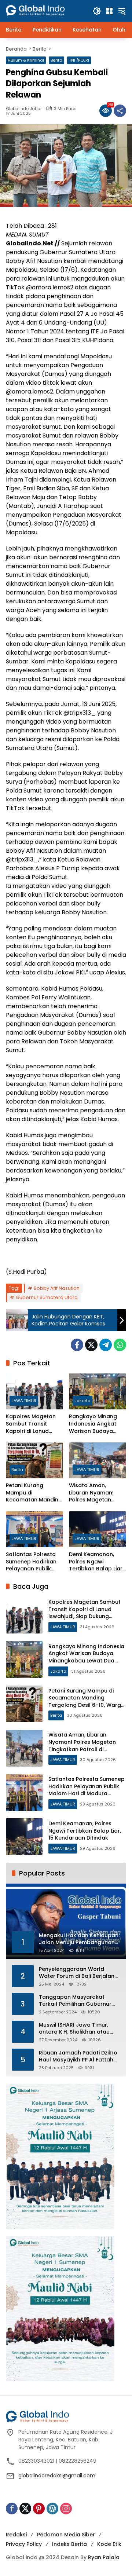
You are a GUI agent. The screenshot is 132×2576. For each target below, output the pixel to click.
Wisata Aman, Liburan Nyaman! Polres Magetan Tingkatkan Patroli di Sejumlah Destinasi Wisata (96, 1493)
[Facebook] (77, 1345)
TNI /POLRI (79, 60)
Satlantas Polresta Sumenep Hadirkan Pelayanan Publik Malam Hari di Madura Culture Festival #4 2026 (31, 1562)
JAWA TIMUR (24, 1401)
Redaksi (16, 2535)
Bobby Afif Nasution (57, 1288)
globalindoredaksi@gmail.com (57, 2476)
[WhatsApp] (120, 1345)
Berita (56, 60)
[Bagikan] (120, 111)
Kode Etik (109, 2544)
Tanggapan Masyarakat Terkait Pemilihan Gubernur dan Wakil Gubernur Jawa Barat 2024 (75, 2001)
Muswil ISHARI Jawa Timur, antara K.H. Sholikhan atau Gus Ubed (74, 2029)
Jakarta (82, 1401)
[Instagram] (66, 2509)
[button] (97, 11)
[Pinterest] (39, 2509)
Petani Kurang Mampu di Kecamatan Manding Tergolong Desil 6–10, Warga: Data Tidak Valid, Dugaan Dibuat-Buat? (34, 1493)
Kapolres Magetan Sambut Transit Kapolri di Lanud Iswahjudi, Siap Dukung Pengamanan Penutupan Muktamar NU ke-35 (33, 1424)
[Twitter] (91, 1345)
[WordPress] (52, 2509)
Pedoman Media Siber (66, 2535)
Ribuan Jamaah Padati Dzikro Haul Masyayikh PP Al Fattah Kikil (78, 2057)
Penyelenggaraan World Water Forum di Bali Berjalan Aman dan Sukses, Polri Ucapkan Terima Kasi (77, 1973)
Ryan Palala (104, 2557)
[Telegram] (106, 1345)
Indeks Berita (69, 2544)
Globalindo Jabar (24, 109)
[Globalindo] (45, 7)
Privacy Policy (24, 2544)
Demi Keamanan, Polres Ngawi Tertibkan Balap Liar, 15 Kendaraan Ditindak (96, 1562)
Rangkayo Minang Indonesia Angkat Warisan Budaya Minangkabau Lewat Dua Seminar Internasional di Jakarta (96, 1424)
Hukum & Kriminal (26, 60)
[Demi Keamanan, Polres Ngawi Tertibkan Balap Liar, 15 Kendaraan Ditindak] (98, 1529)
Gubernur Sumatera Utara (47, 1297)
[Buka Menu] (109, 11)
